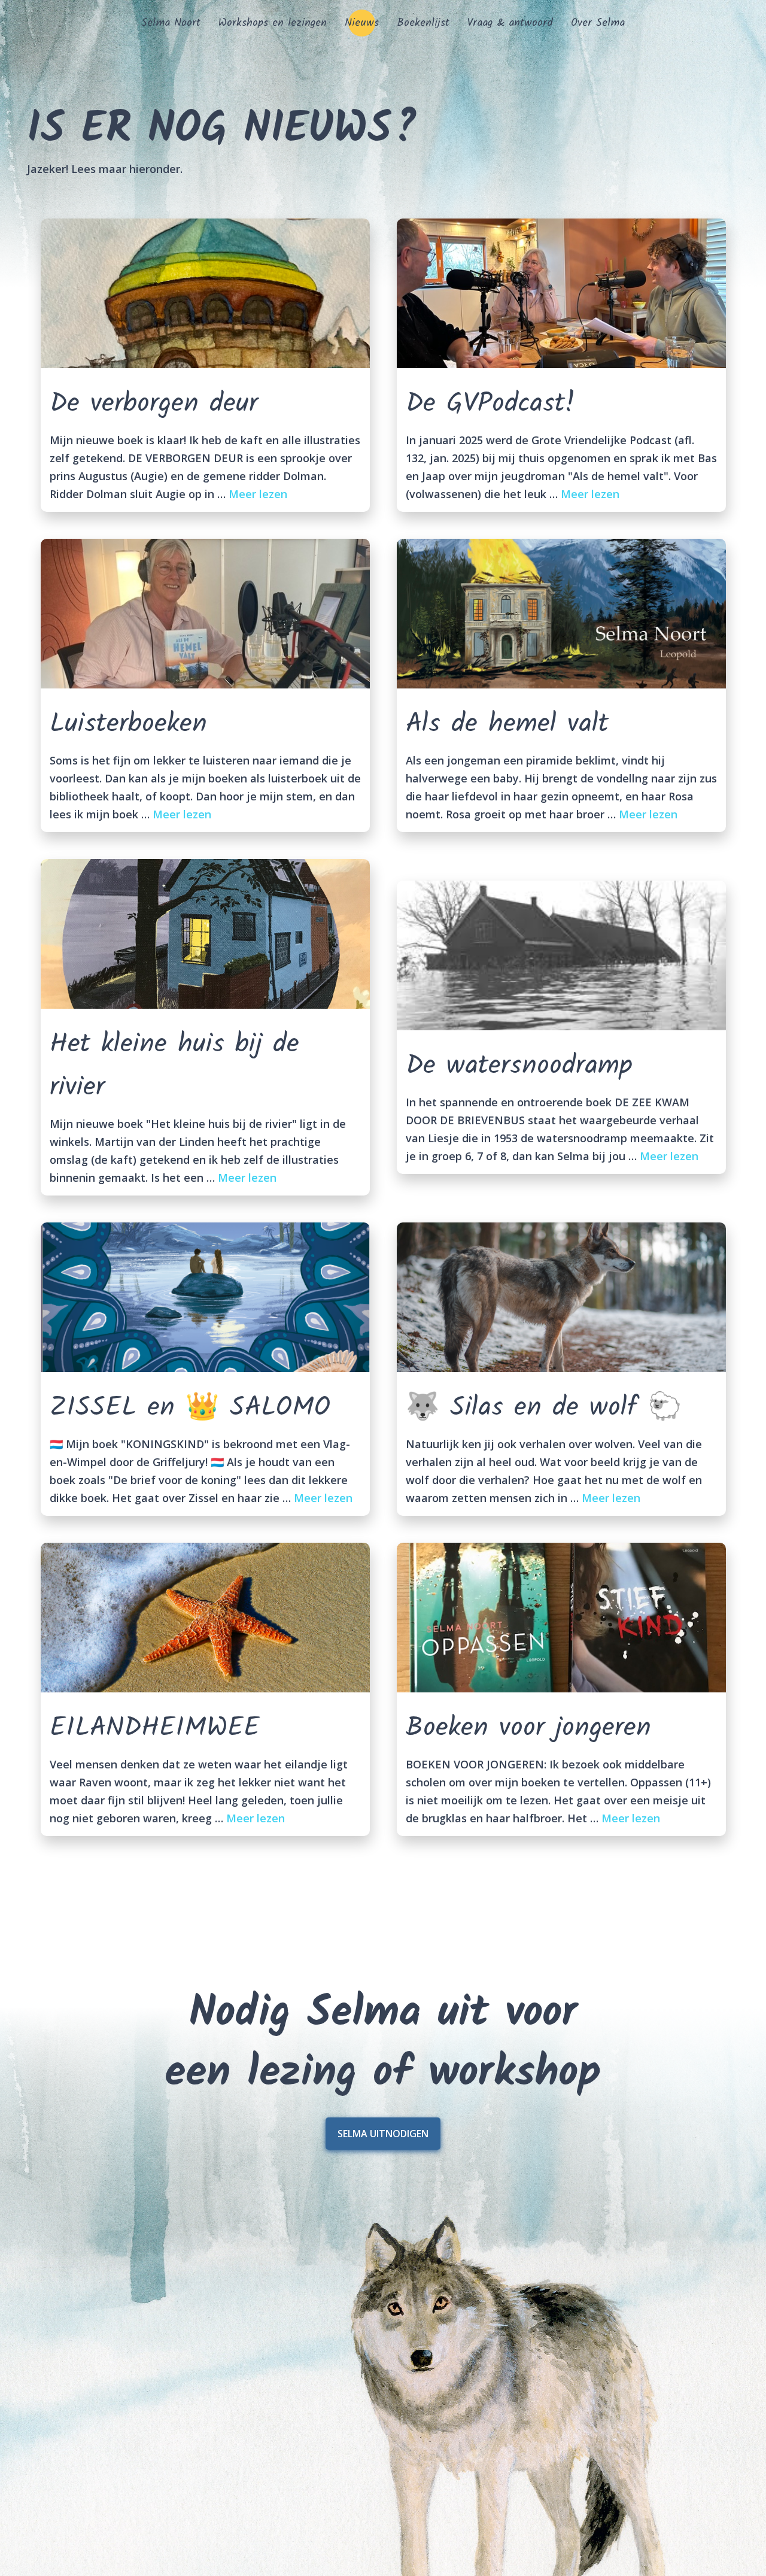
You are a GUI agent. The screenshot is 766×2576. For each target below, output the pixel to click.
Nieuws (362, 23)
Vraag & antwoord (510, 23)
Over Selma (598, 23)
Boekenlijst (423, 23)
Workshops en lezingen (273, 23)
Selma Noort (171, 23)
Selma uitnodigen (383, 2134)
